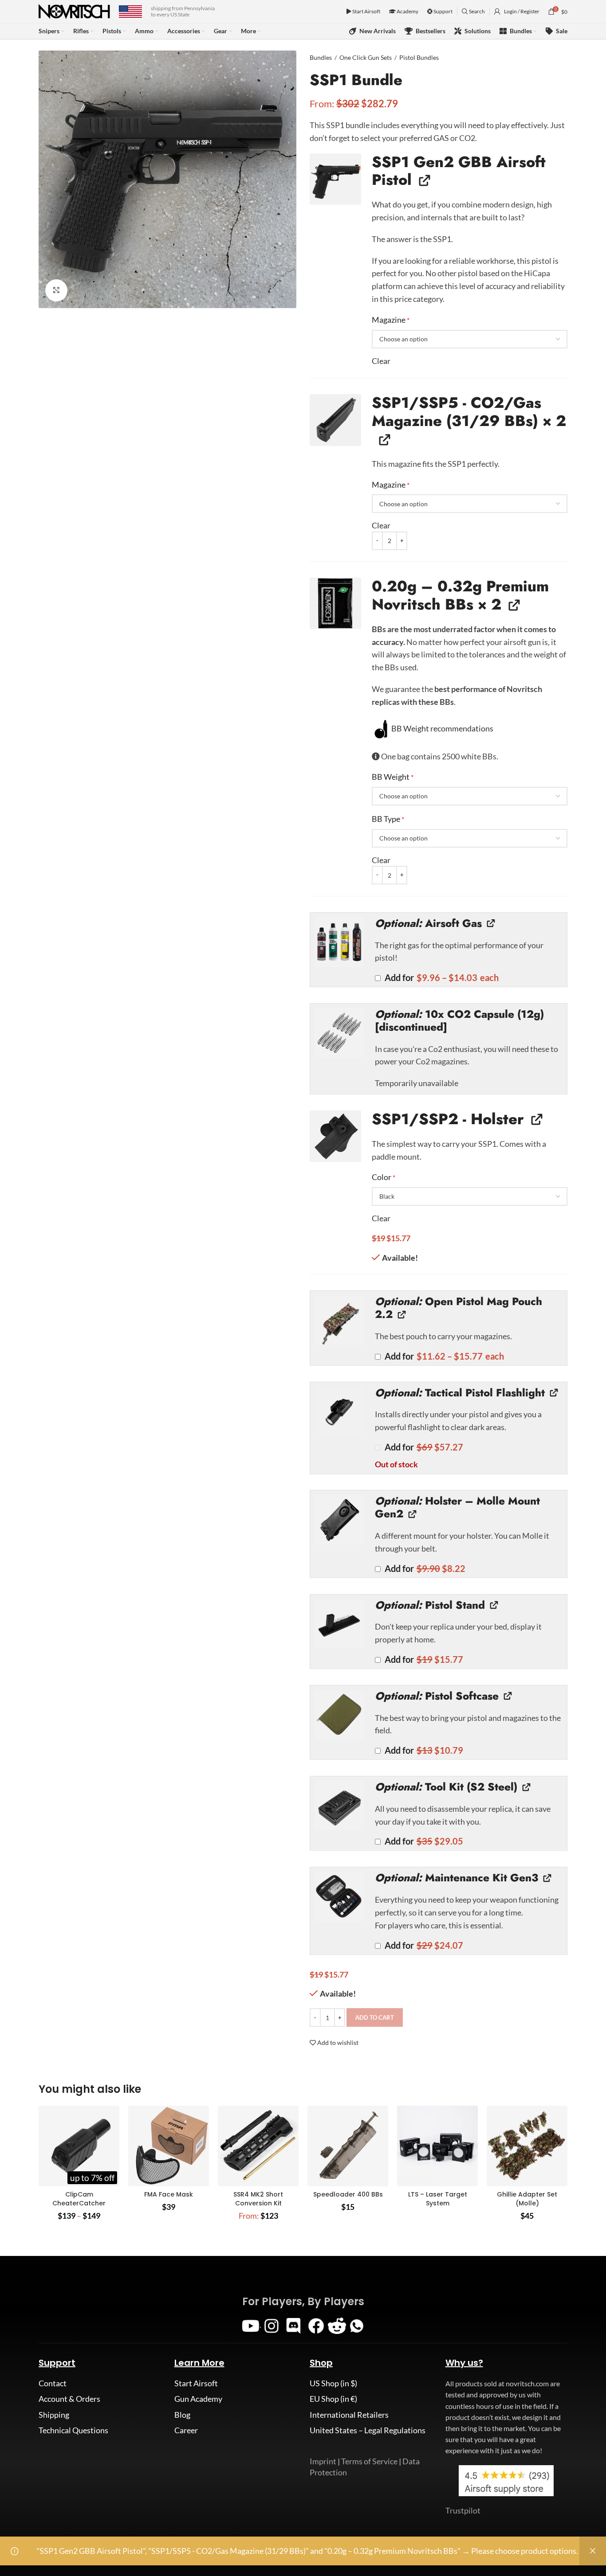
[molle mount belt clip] (339, 1520)
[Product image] (79, 2146)
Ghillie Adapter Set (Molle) (527, 2199)
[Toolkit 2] (339, 1806)
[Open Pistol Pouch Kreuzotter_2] (339, 1320)
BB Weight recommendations (442, 728)
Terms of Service (369, 2461)
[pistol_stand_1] (339, 1624)
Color (384, 1177)
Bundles (321, 57)
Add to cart (375, 2017)
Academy (407, 11)
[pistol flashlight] (339, 1411)
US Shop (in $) (333, 2383)
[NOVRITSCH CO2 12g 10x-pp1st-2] (339, 1033)
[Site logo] (74, 11)
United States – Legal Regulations (368, 2430)
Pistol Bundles (419, 57)
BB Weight (393, 777)
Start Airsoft (366, 11)
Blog (182, 2415)
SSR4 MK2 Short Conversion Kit (258, 2199)
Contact (53, 2383)
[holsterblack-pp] (335, 1136)
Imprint (323, 2461)
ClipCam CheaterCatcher (79, 2199)
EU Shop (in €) (333, 2399)
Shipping (54, 2415)
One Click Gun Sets (366, 57)
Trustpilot (463, 2510)
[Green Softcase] (339, 1715)
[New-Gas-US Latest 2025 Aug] (339, 942)
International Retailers (349, 2415)
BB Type (388, 819)
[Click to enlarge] (56, 290)
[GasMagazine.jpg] (335, 420)
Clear (381, 361)
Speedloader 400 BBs (348, 2194)
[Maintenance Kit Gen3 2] (339, 1896)
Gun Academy (198, 2399)
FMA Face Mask (169, 2194)
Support (443, 11)
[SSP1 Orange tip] (335, 179)
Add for (441, 978)
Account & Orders (69, 2399)
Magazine (391, 320)
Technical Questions (73, 2430)
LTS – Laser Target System (438, 2199)
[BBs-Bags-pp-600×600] (335, 603)
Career (186, 2430)
